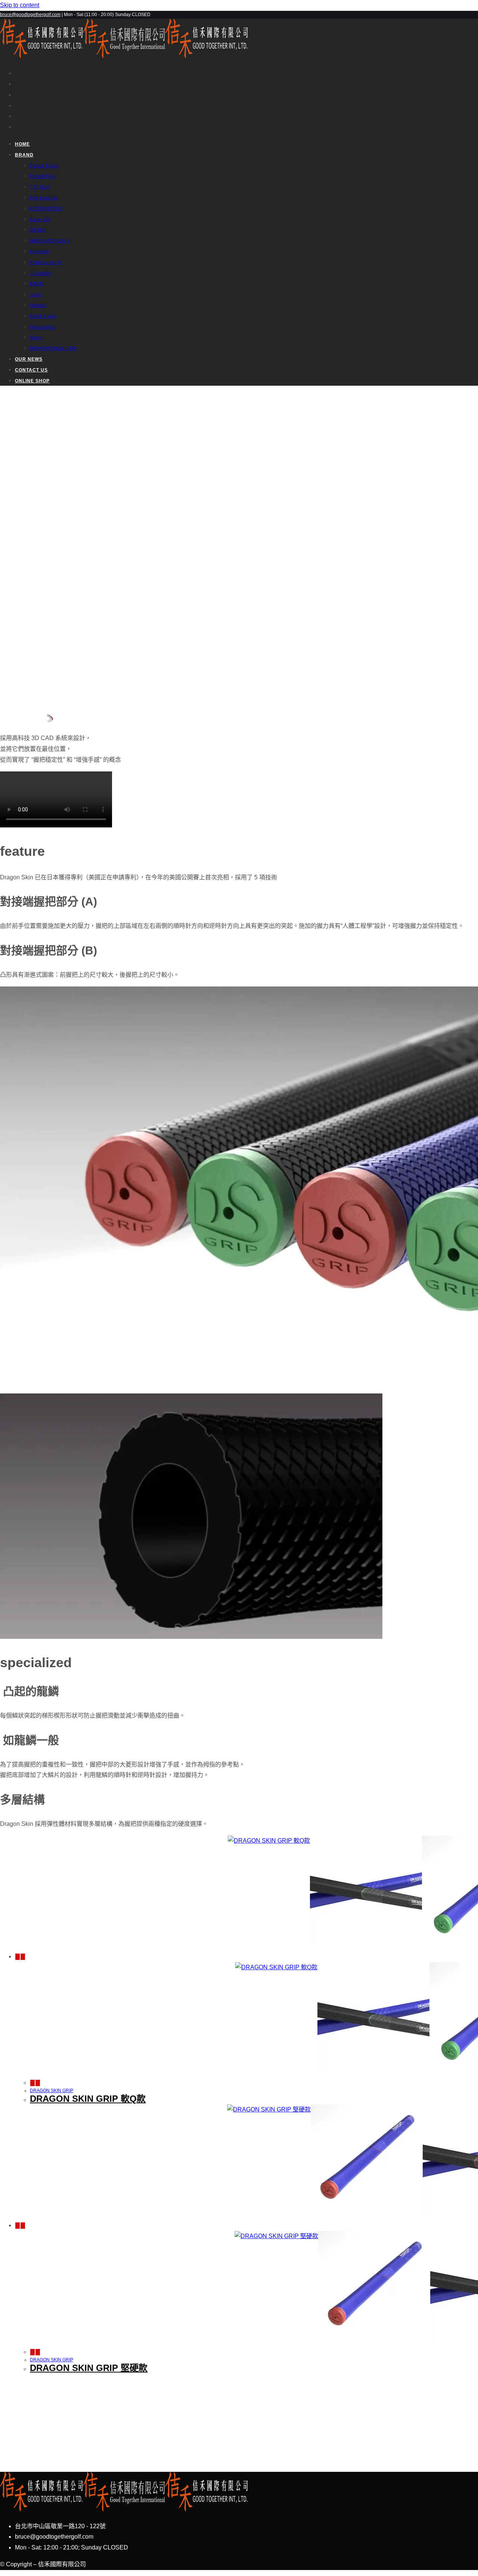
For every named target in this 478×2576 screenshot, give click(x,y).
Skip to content (20, 5)
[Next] (23, 1957)
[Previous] (18, 1957)
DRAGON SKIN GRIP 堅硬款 (89, 2368)
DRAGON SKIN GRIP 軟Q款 (88, 2099)
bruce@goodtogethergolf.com (30, 15)
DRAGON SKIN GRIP (52, 2091)
